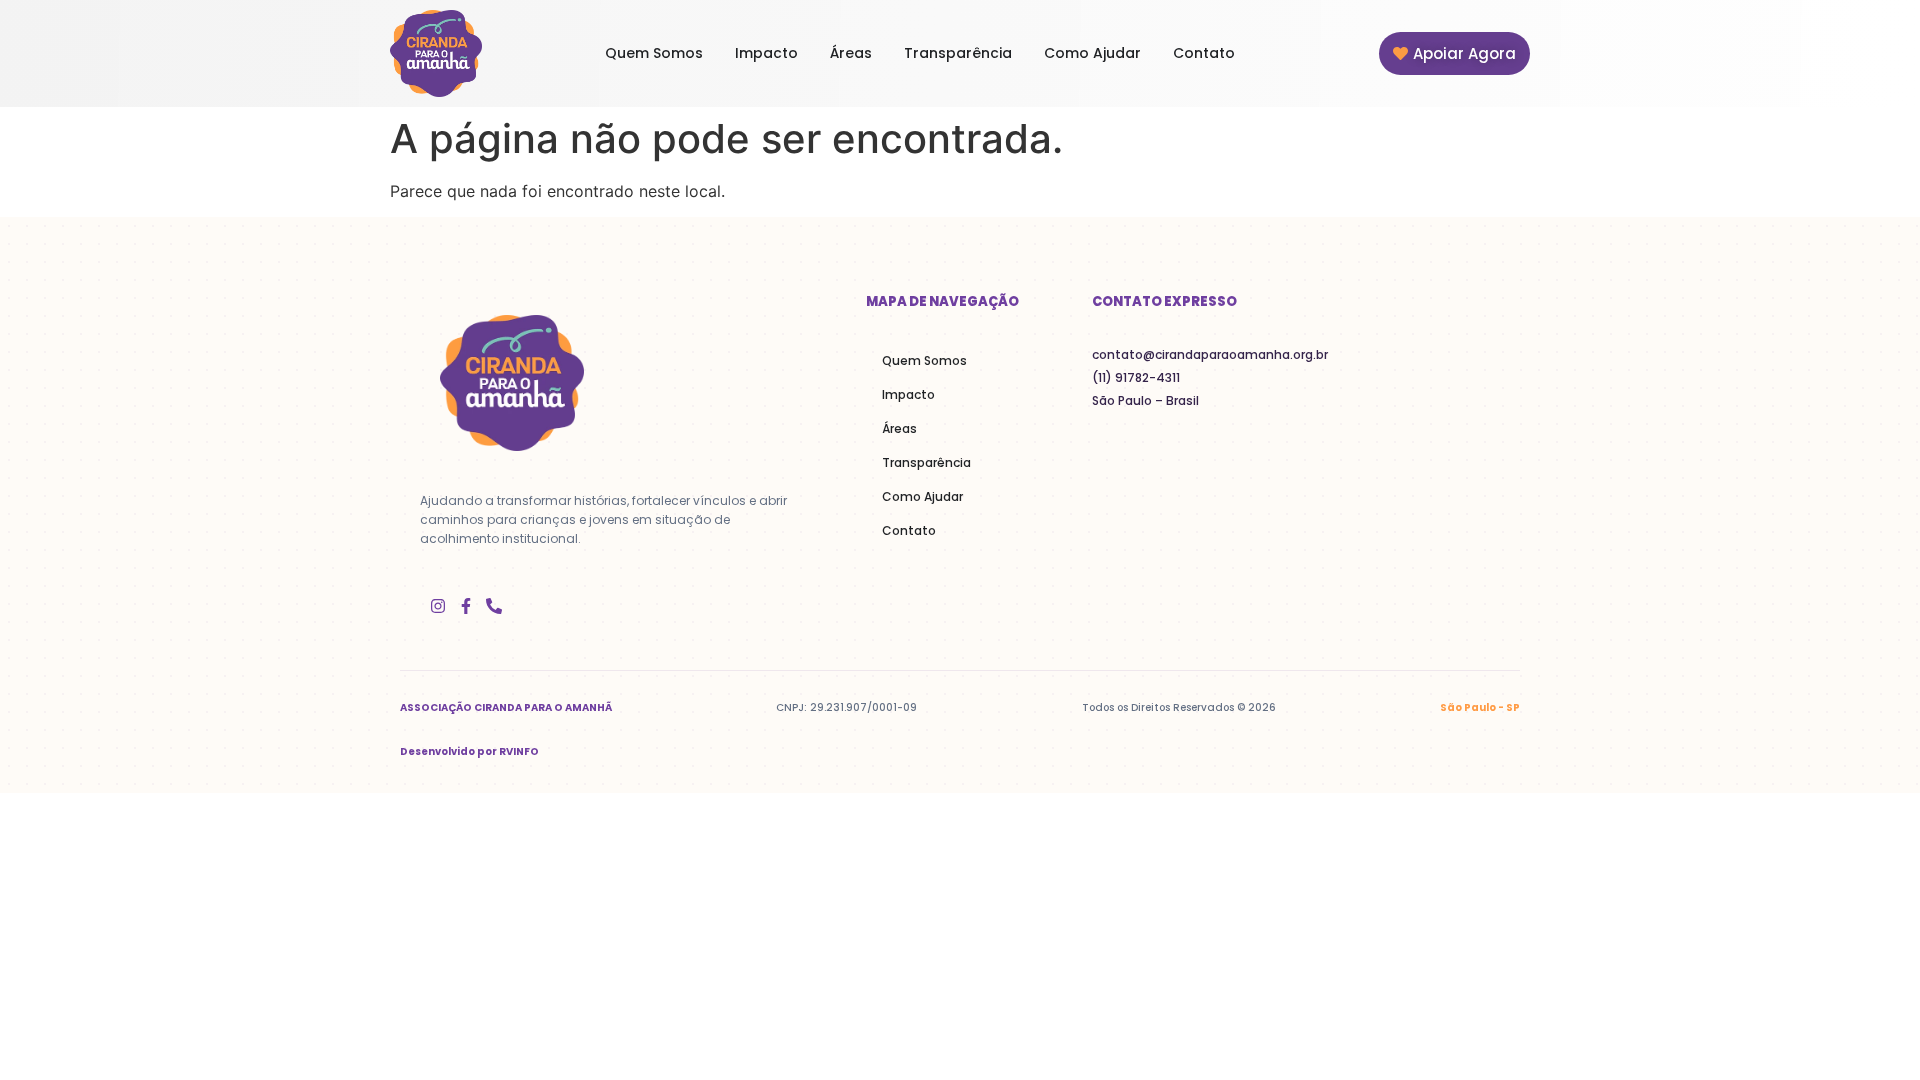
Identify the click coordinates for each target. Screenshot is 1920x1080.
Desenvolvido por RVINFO (469, 751)
